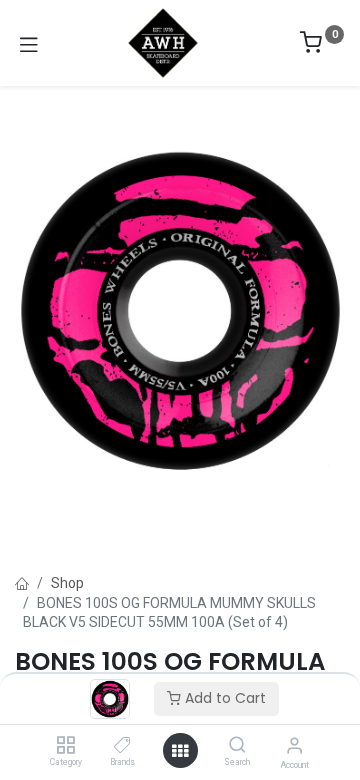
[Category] (65, 746)
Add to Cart (223, 698)
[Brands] (122, 746)
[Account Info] (294, 745)
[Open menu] (180, 751)
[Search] (237, 746)
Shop (67, 583)
